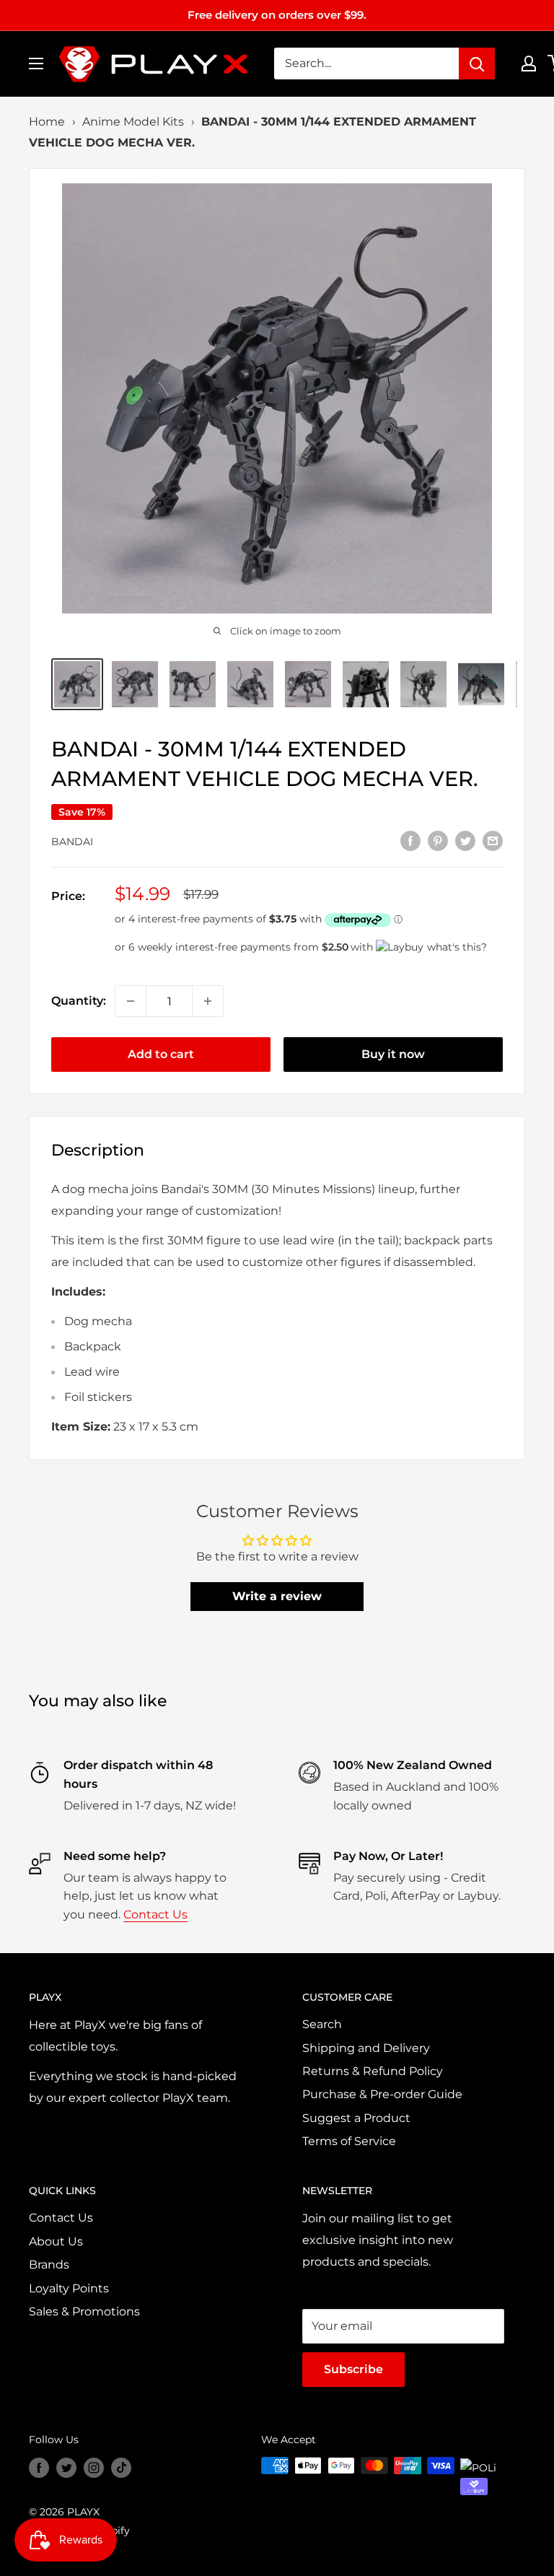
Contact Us (155, 1914)
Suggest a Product (356, 2118)
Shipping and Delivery (366, 2048)
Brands (49, 2265)
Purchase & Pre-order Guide (382, 2094)
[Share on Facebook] (410, 840)
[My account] (529, 64)
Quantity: (79, 1001)
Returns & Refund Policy (373, 2071)
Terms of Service (349, 2141)
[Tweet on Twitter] (465, 840)
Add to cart (161, 1054)
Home (47, 122)
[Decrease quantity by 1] (131, 1001)
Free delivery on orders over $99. (277, 15)
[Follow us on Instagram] (94, 2467)
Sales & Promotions (84, 2311)
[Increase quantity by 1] (208, 1001)
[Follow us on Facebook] (39, 2467)
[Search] (477, 64)
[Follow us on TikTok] (121, 2467)
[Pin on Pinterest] (438, 840)
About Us (56, 2241)
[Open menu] (36, 64)
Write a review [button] (277, 1596)
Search (322, 2024)
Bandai (72, 842)
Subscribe (353, 2369)
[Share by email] (493, 840)
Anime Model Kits (133, 122)
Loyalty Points (69, 2288)
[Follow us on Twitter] (66, 2467)
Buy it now (393, 1054)
